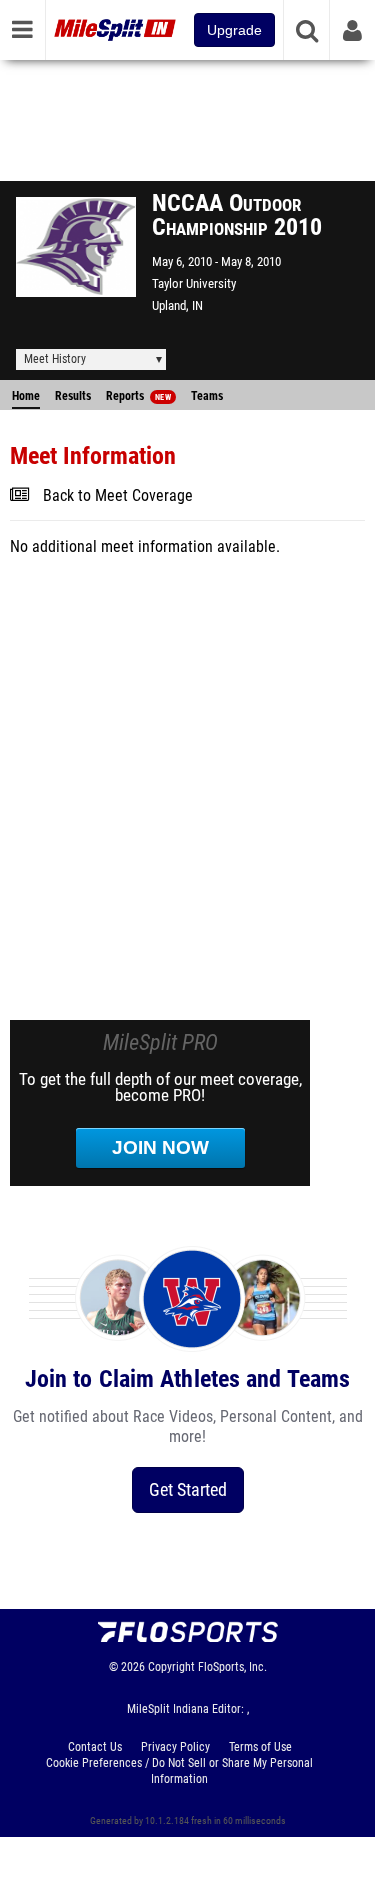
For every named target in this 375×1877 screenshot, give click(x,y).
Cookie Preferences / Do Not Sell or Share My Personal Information (179, 1771)
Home (26, 396)
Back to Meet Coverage (118, 496)
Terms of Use (260, 1747)
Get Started (188, 1489)
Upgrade (234, 30)
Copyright (171, 1667)
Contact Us (95, 1747)
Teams (207, 396)
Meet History (55, 359)
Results (73, 396)
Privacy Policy (175, 1747)
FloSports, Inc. (232, 1667)
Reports (138, 396)
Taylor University (194, 283)
